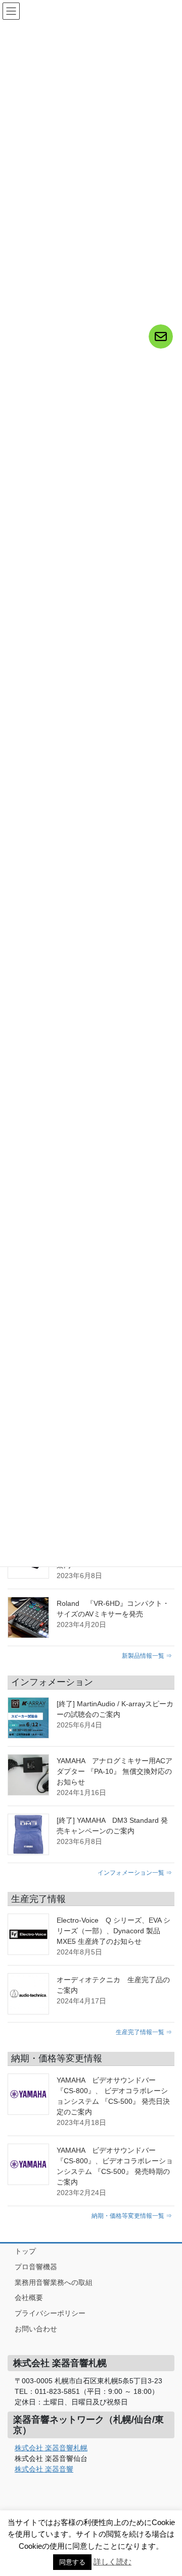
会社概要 (29, 2298)
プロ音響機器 (36, 2267)
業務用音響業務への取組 (54, 2282)
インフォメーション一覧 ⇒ (135, 1872)
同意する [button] (72, 2562)
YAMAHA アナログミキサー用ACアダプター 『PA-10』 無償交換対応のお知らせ (115, 1771)
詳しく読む (112, 2562)
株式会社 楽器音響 (44, 2469)
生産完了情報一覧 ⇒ (144, 2032)
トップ (25, 2251)
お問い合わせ (36, 2329)
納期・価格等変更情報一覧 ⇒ (132, 2216)
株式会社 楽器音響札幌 (51, 2448)
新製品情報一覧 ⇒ (147, 1656)
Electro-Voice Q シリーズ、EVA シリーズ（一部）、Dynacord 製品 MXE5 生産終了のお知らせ (113, 1931)
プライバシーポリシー (50, 2313)
